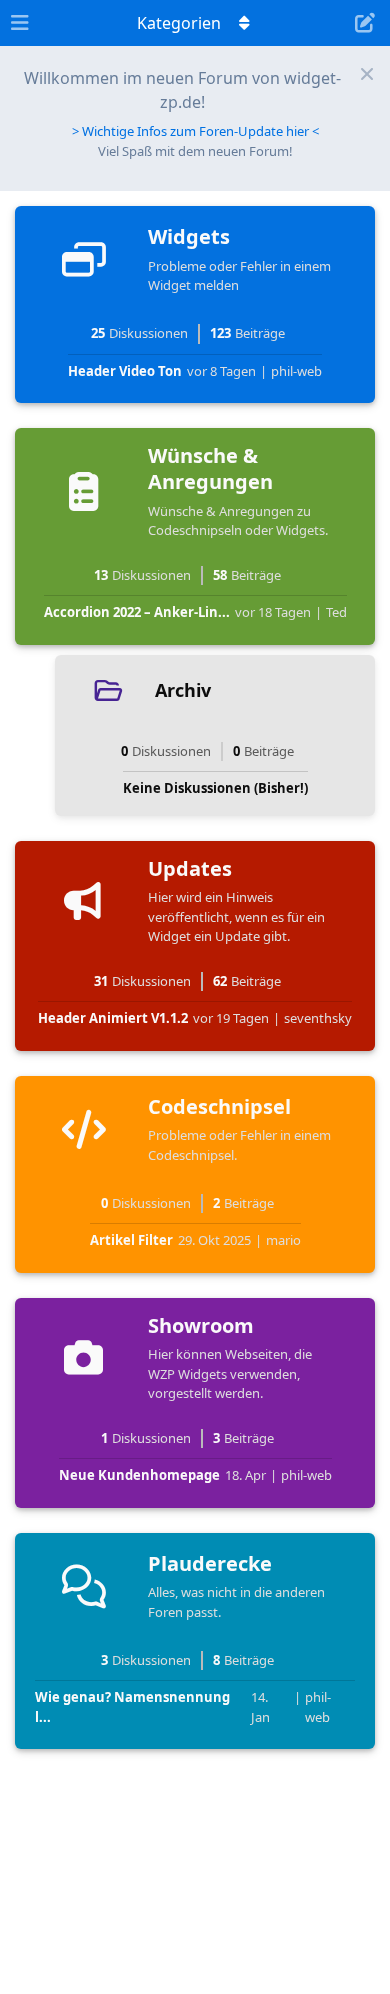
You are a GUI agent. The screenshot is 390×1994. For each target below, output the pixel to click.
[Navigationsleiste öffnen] (20, 23)
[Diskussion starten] (364, 23)
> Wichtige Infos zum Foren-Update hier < (195, 131)
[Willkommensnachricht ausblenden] (367, 74)
